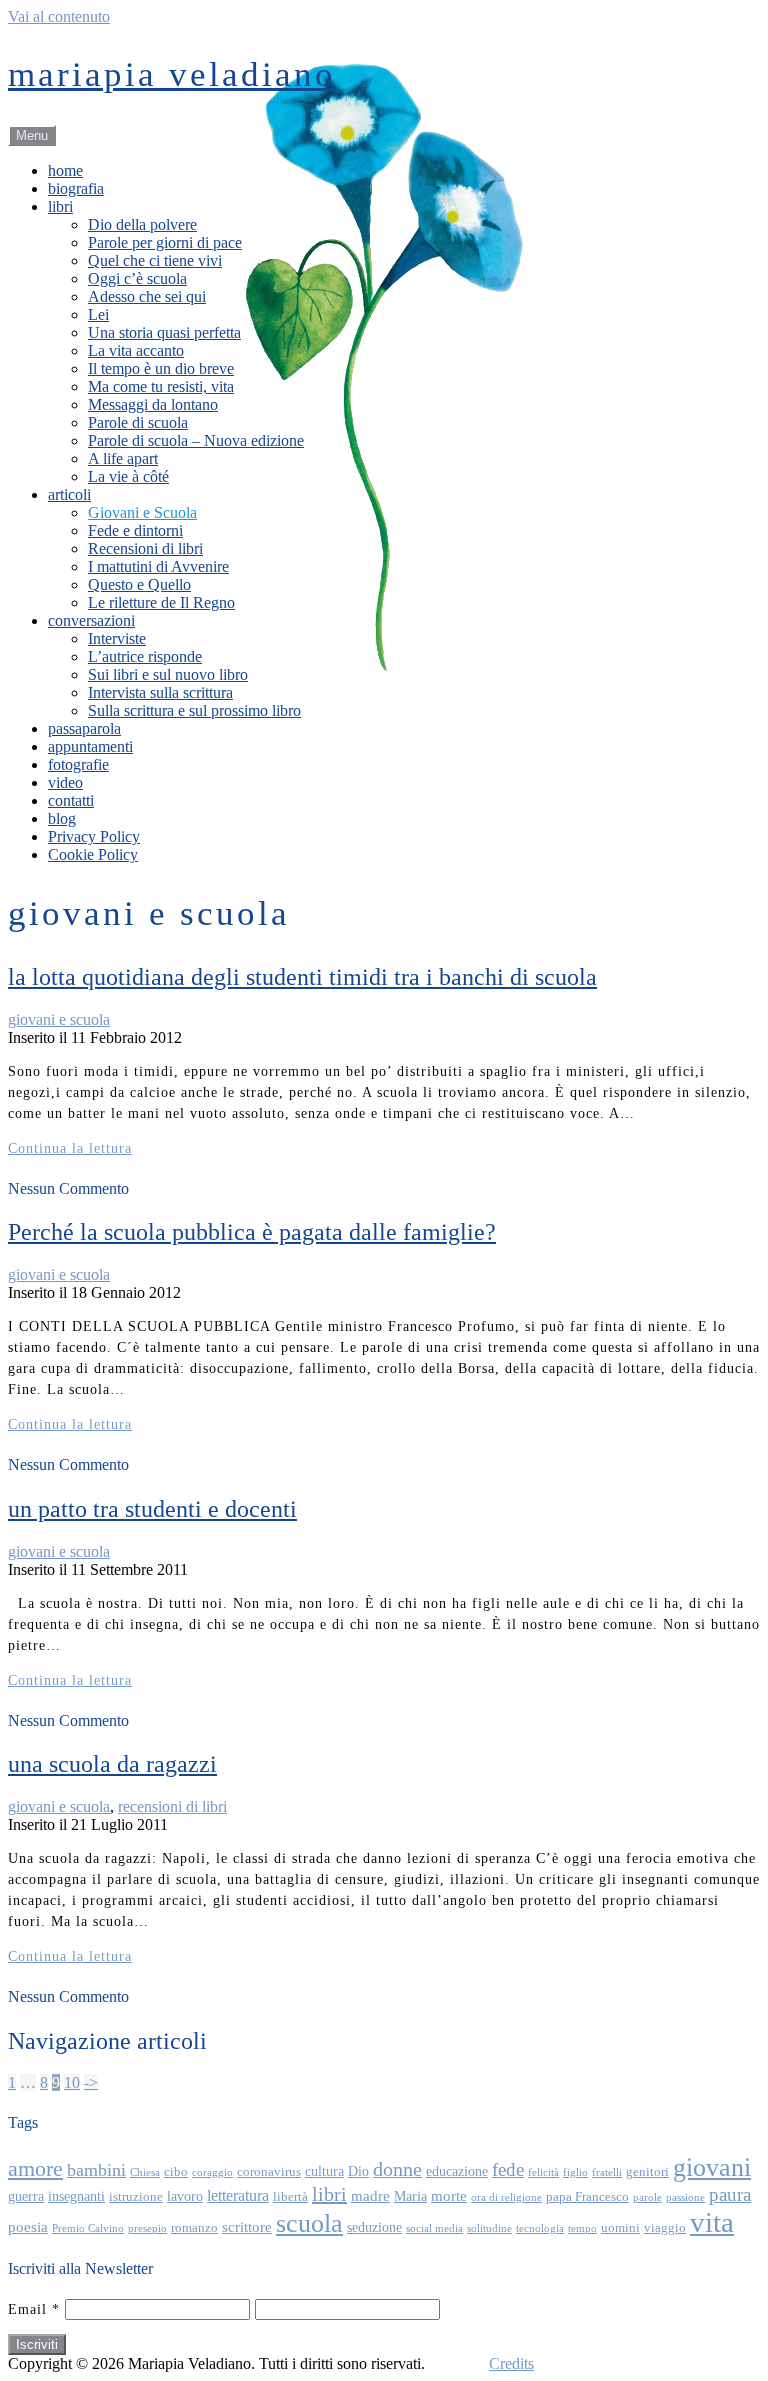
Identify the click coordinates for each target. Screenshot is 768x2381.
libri (60, 206)
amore (35, 2169)
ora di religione (506, 2197)
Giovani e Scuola (142, 512)
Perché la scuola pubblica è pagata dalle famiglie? (252, 1232)
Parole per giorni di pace (165, 242)
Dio (358, 2171)
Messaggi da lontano (153, 404)
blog (62, 818)
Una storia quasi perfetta (164, 332)
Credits (511, 2363)
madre (370, 2195)
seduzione (374, 2227)
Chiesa (145, 2172)
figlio (575, 2172)
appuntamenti (90, 746)
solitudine (489, 2228)
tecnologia (540, 2228)
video (65, 782)
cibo (176, 2172)
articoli (69, 494)
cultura (324, 2171)
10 (72, 2082)
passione (685, 2197)
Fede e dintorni (135, 530)
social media (434, 2228)
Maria (410, 2196)
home (65, 170)
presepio (147, 2228)
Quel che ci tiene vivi (155, 260)
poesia (28, 2226)
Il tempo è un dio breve (161, 368)
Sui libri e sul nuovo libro (168, 674)
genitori (647, 2172)
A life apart (123, 458)
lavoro (185, 2196)
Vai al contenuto (59, 16)
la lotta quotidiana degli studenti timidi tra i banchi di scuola (302, 977)
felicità (543, 2172)
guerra (26, 2196)
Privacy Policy (94, 836)
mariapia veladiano (172, 74)
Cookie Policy (93, 854)
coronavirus (269, 2172)
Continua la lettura (70, 1148)
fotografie (78, 764)
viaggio (665, 2228)
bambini (96, 2170)
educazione (457, 2171)
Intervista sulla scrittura (160, 692)
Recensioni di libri (145, 548)
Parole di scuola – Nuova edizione (196, 440)
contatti (71, 800)
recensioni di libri (172, 1806)
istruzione (136, 2197)
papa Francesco (587, 2197)
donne (397, 2169)
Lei (98, 314)
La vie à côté (128, 476)
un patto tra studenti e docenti (152, 1509)
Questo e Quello (139, 584)
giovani (712, 2167)
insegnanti (76, 2196)
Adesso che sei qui (147, 296)
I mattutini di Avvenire (158, 566)
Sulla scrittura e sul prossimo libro (194, 710)
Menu (32, 135)
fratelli (607, 2172)
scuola (309, 2223)
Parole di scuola (138, 422)
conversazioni (91, 620)
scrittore (247, 2226)
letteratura (238, 2195)
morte (449, 2195)
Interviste (117, 638)
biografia (76, 188)
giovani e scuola (59, 1019)
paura (730, 2194)
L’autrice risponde (145, 656)
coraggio (212, 2172)
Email (34, 2309)
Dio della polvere (142, 224)
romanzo (194, 2228)
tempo (582, 2228)
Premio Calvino (88, 2228)
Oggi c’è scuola (137, 278)
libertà (290, 2197)
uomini (620, 2228)
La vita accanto (136, 350)
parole (647, 2197)
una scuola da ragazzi (112, 1764)
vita (712, 2222)
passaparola (84, 728)
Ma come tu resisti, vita (161, 386)
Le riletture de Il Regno (161, 602)
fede (508, 2169)
